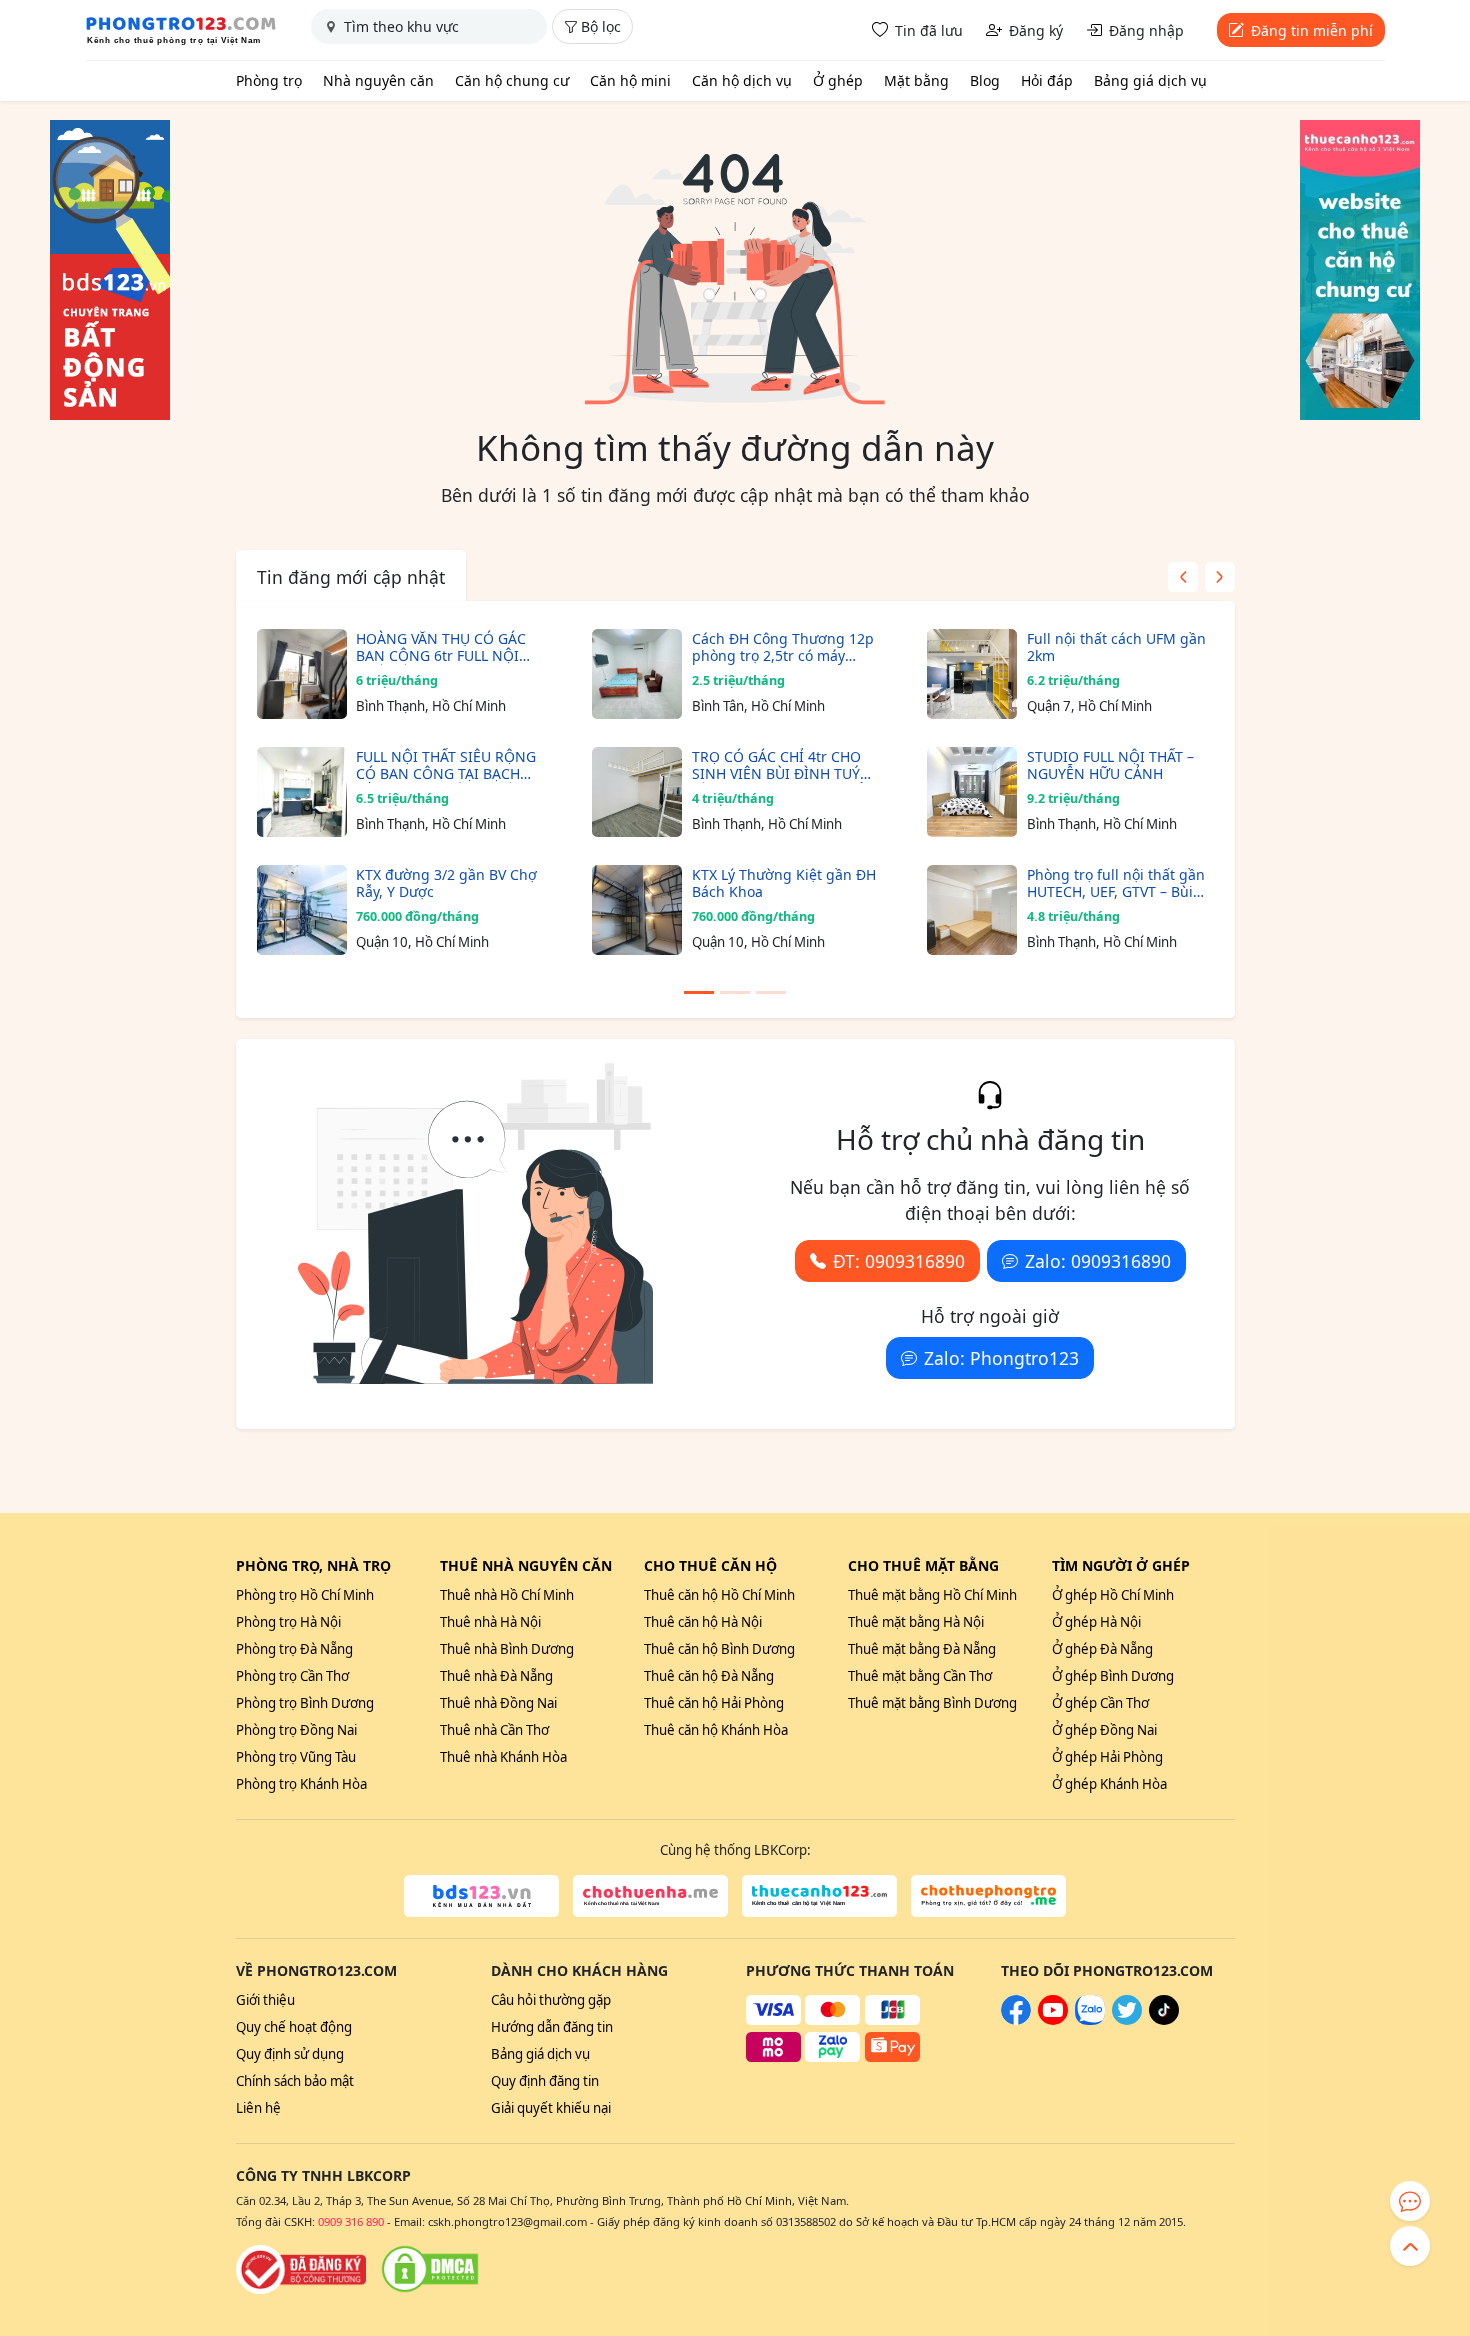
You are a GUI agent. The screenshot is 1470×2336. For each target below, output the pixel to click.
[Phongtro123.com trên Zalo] (1090, 2020)
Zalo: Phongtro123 (1001, 1358)
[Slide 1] (699, 992)
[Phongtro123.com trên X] (1127, 2020)
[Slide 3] (771, 992)
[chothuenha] (650, 1896)
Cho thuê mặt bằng (923, 1565)
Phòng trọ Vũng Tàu (296, 1757)
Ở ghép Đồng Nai (1104, 1730)
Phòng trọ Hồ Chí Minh (305, 1595)
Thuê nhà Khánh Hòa (503, 1757)
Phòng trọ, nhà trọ (313, 1565)
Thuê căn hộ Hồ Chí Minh (719, 1595)
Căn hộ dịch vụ (742, 80)
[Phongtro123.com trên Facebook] (1016, 2020)
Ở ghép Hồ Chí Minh (1113, 1595)
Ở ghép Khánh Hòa (1109, 1784)
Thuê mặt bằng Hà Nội (916, 1622)
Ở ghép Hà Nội (1096, 1622)
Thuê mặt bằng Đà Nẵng (922, 1649)
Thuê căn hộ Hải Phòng (714, 1703)
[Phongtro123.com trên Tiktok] (1164, 2020)
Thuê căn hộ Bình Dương (719, 1649)
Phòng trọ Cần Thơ (292, 1676)
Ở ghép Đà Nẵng (1102, 1649)
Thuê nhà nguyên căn (526, 1565)
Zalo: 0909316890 (1098, 1261)
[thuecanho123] (819, 1896)
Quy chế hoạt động (294, 2027)
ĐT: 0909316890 (899, 1261)
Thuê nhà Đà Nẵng (496, 1676)
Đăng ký (1036, 30)
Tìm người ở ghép (1121, 1565)
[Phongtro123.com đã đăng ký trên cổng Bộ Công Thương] (301, 2269)
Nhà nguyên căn (378, 80)
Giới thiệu (265, 2000)
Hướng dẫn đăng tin (552, 2027)
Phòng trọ (269, 80)
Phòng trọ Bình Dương (305, 1703)
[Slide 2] (735, 992)
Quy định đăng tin (545, 2081)
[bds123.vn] (481, 1896)
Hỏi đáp (1047, 80)
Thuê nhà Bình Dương (507, 1649)
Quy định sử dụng (290, 2054)
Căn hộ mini (630, 80)
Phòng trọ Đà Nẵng (294, 1649)
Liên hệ (258, 2108)
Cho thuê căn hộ (710, 1565)
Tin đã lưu (929, 30)
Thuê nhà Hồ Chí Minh (507, 1595)
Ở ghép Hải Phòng (1107, 1757)
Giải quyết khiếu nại (551, 2108)
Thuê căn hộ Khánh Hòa (716, 1730)
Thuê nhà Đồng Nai (498, 1703)
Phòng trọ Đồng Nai (296, 1730)
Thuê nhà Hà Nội (490, 1622)
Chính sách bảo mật (295, 2081)
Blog (985, 80)
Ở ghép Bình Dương (1113, 1676)
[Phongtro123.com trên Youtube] (1053, 2020)
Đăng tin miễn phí (1312, 30)
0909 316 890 (351, 2221)
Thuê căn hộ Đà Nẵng (709, 1676)
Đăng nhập (1146, 30)
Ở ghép (838, 80)
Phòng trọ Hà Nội (288, 1622)
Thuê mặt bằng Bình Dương (932, 1703)
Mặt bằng (916, 80)
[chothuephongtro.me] (988, 1896)
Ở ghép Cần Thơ (1100, 1703)
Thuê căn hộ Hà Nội (703, 1622)
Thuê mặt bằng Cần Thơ (920, 1676)
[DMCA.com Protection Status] (430, 2269)
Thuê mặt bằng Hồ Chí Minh (932, 1595)
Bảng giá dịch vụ (1150, 80)
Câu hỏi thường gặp (551, 2000)
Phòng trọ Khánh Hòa (301, 1784)
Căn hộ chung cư (512, 80)
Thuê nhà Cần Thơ (494, 1730)
